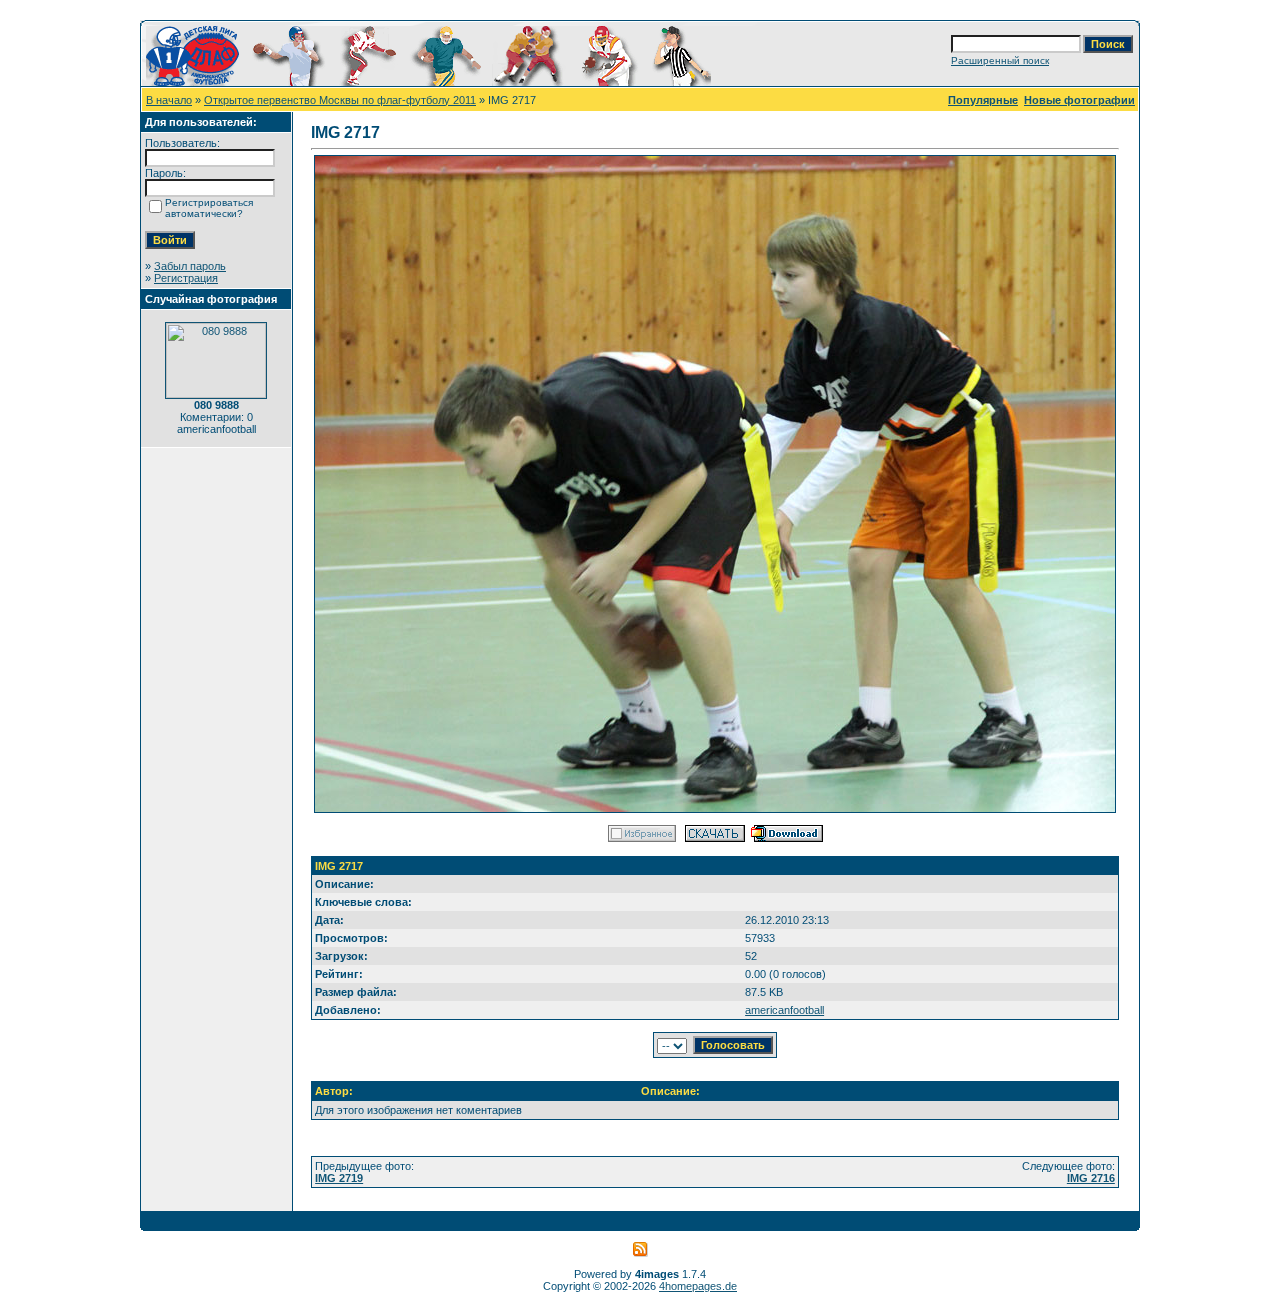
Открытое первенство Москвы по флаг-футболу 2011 (340, 100)
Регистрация (186, 278)
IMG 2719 (339, 1178)
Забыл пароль (190, 266)
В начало (169, 100)
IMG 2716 (1091, 1178)
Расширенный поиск (1000, 60)
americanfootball (784, 1010)
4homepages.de (698, 1286)
